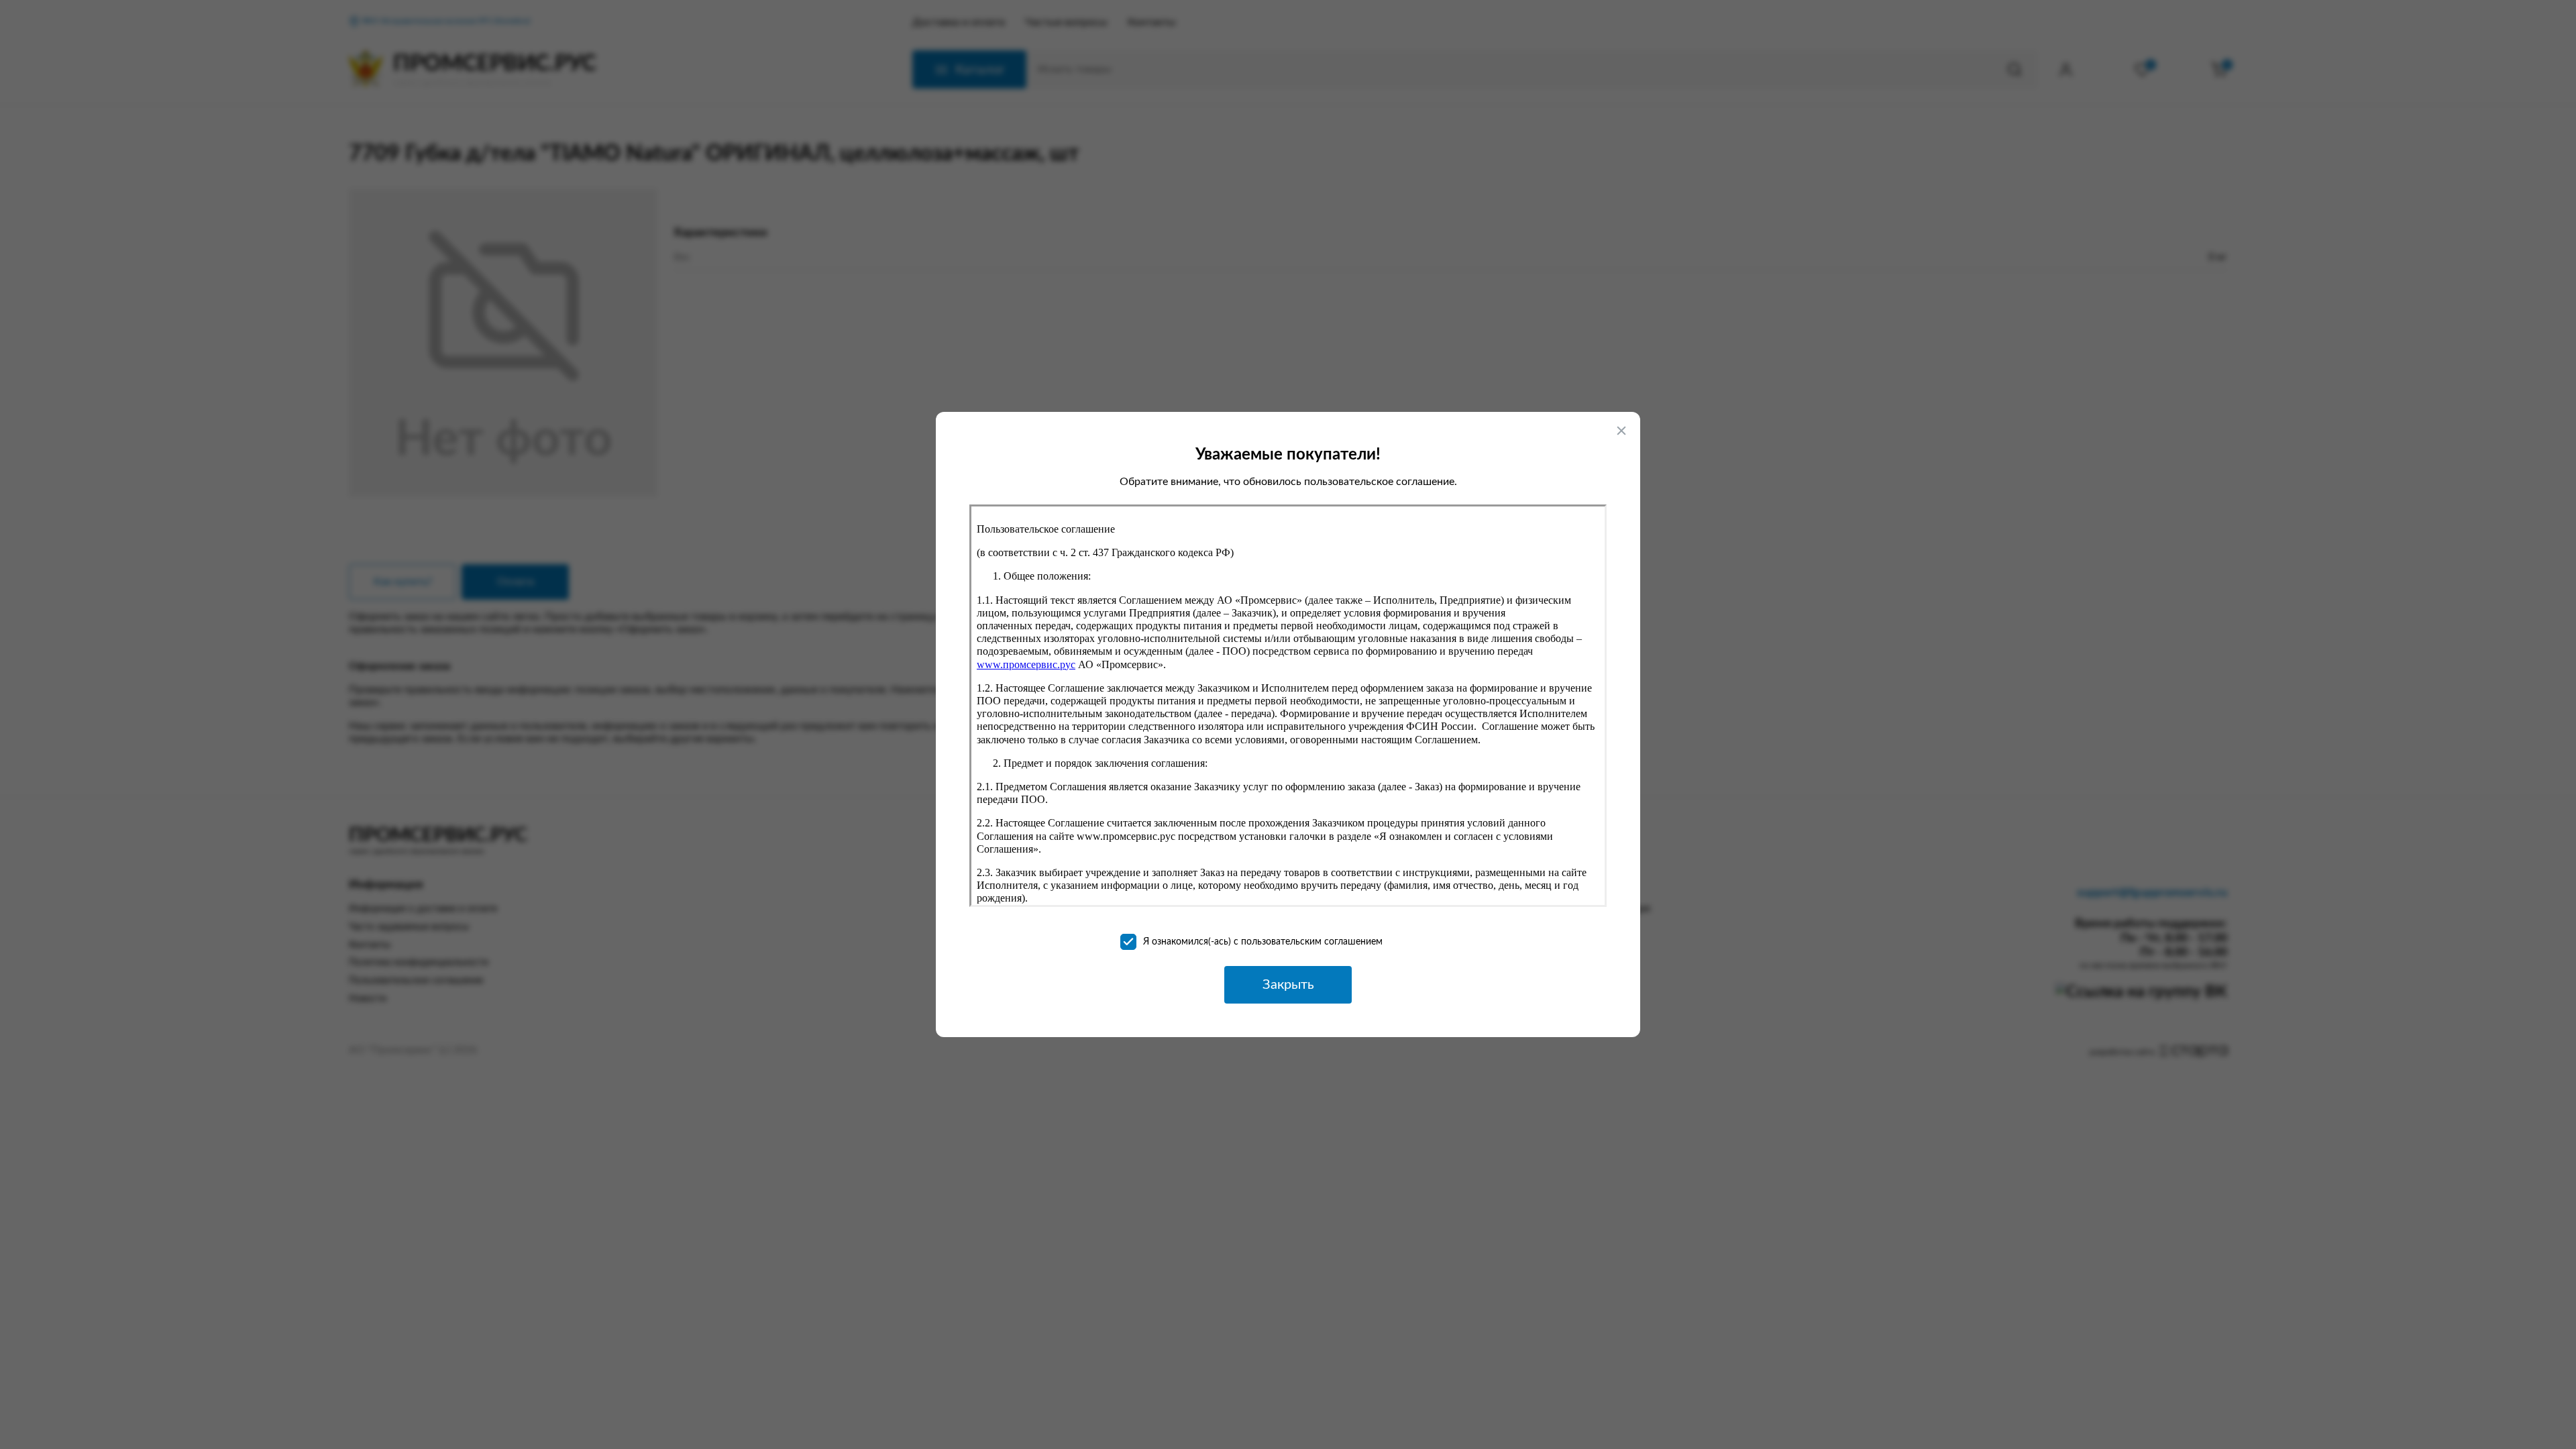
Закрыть (1288, 985)
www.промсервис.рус (1026, 664)
